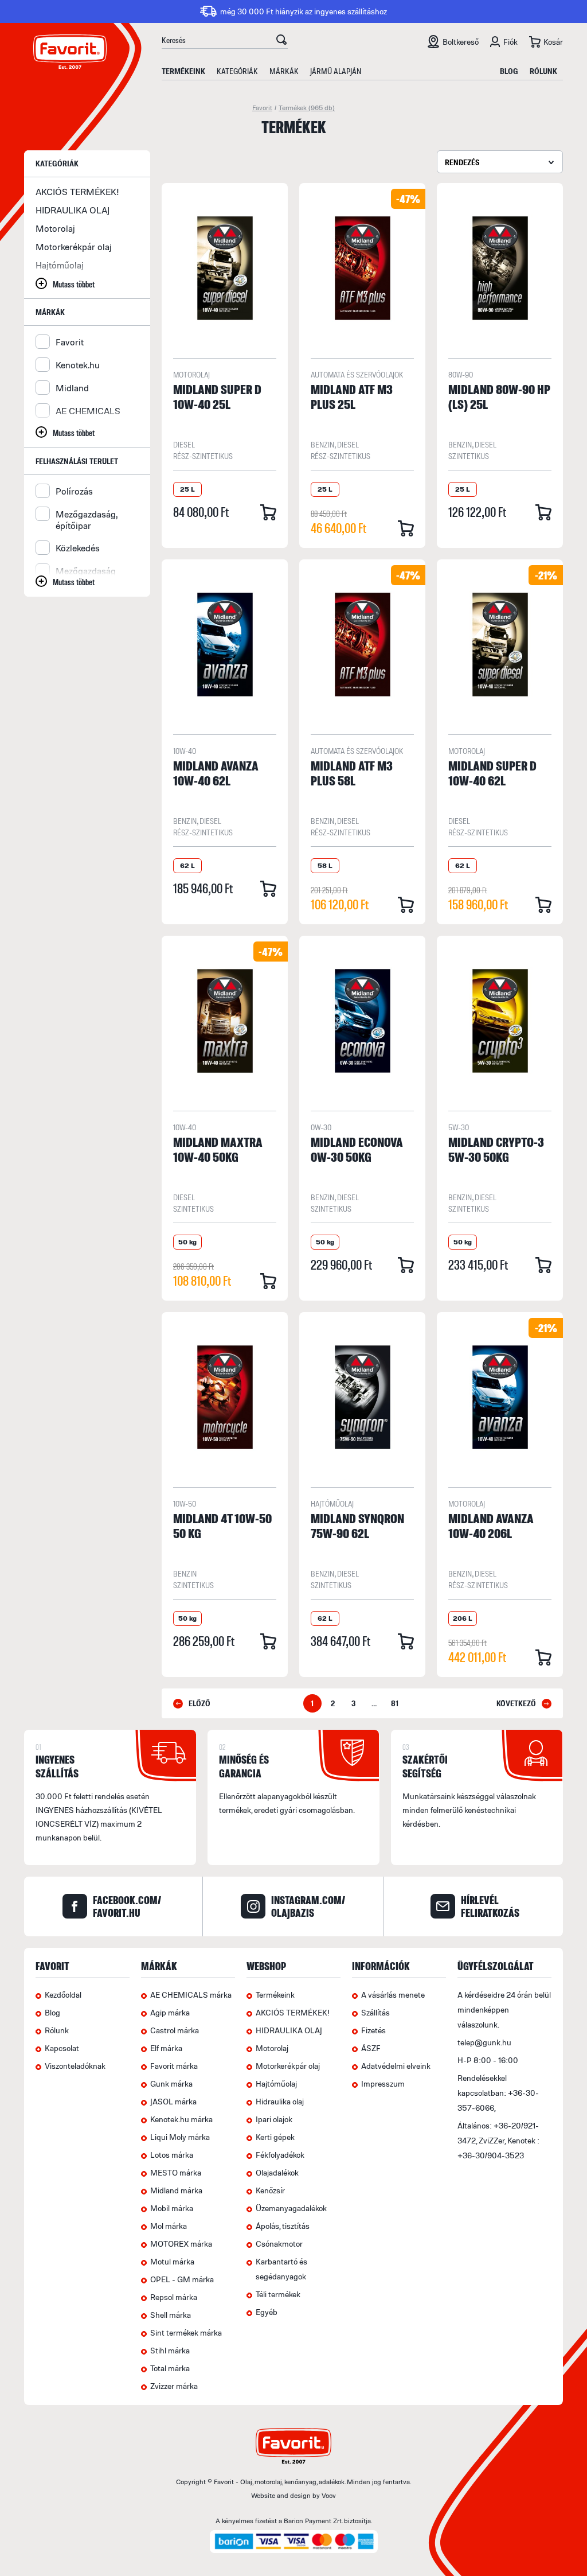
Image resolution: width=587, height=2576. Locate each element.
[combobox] (500, 162)
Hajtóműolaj (60, 265)
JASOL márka (173, 2101)
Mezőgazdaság (86, 571)
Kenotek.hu (78, 365)
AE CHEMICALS (88, 411)
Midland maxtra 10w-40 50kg (218, 1149)
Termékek (307, 108)
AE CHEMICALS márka (191, 1995)
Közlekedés (78, 548)
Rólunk (543, 71)
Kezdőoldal (63, 1995)
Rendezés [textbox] (462, 162)
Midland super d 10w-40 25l (217, 396)
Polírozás (74, 491)
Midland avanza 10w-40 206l (491, 1526)
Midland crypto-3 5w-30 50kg (496, 1149)
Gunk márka (171, 2083)
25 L (187, 489)
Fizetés (373, 2030)
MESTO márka (176, 2172)
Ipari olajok (274, 2119)
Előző (199, 1703)
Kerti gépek (275, 2137)
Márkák (284, 71)
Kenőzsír (270, 2190)
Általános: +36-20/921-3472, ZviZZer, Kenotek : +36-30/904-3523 (498, 2140)
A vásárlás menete (393, 1995)
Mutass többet (74, 284)
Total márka (170, 2368)
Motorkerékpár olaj (74, 247)
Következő (516, 1703)
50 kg (187, 1242)
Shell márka (171, 2315)
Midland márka (176, 2190)
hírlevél (490, 1906)
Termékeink (183, 71)
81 (395, 1703)
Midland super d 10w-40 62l (492, 773)
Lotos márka (172, 2155)
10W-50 (185, 1503)
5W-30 (459, 1127)
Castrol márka (175, 2030)
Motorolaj (55, 228)
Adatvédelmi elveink (396, 2066)
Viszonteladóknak (75, 2066)
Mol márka (169, 2226)
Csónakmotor (279, 2244)
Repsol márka (174, 2297)
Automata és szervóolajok (357, 374)
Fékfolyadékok (280, 2155)
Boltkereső (461, 42)
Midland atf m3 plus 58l (352, 773)
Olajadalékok (277, 2172)
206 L (463, 1618)
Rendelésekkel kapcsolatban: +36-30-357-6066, (498, 2093)
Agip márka (170, 2012)
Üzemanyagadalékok (291, 2208)
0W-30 (321, 1127)
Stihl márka (170, 2350)
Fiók (510, 42)
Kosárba (268, 512)
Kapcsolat (62, 2048)
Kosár (553, 42)
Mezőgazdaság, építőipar (86, 520)
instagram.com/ (308, 1906)
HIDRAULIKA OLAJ (73, 210)
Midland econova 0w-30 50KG (357, 1149)
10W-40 (185, 751)
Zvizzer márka (174, 2386)
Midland (72, 388)
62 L (187, 865)
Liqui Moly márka (180, 2137)
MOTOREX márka (181, 2244)
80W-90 (461, 374)
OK (281, 41)
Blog (509, 71)
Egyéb (267, 2312)
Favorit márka (174, 2066)
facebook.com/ (127, 1906)
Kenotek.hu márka (181, 2119)
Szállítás (375, 2012)
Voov (329, 2495)
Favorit (262, 108)
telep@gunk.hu (484, 2042)
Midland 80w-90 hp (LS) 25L (499, 396)
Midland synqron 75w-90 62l (357, 1526)
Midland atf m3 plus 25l (352, 396)
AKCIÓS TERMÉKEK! (77, 192)
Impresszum (383, 2083)
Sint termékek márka (186, 2332)
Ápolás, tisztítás (283, 2226)
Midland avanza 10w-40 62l (216, 773)
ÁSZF (371, 2048)
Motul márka (172, 2261)
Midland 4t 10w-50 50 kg (222, 1526)
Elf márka (166, 2048)
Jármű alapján (336, 71)
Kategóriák (237, 71)
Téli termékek (278, 2294)
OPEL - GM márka (182, 2279)
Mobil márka (172, 2208)
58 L (325, 865)
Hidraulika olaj (280, 2101)
